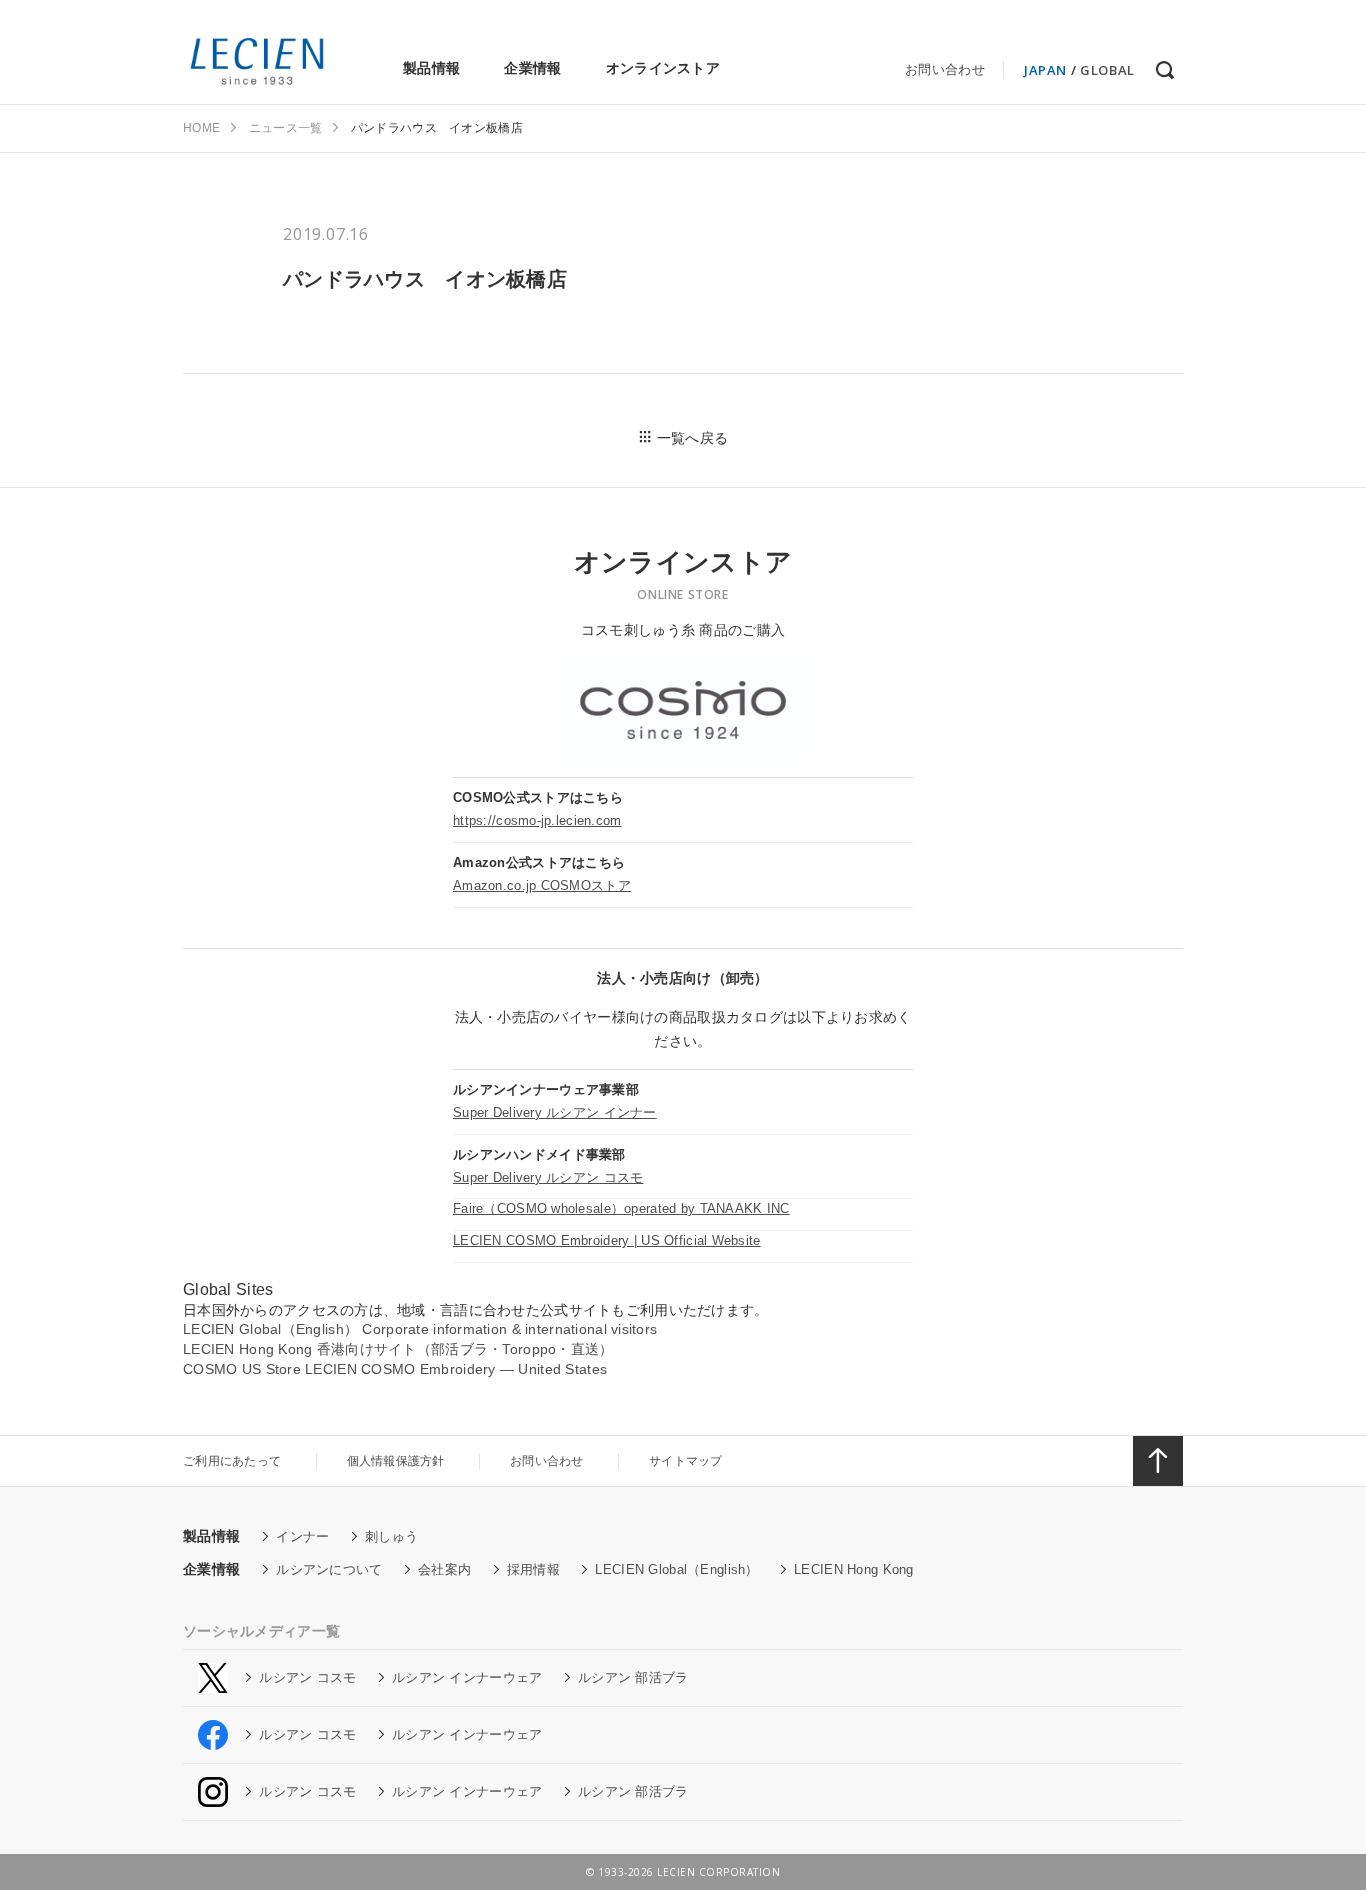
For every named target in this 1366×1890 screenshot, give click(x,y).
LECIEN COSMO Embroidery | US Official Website (607, 1240)
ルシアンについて (329, 1569)
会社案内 (444, 1569)
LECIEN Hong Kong (853, 1569)
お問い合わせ (945, 69)
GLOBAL (1107, 70)
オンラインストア (663, 68)
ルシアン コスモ (307, 1677)
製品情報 (431, 68)
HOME (201, 128)
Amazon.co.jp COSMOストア (542, 885)
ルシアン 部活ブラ (633, 1677)
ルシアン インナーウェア (467, 1677)
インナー (302, 1536)
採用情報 (533, 1569)
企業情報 (532, 68)
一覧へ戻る (692, 438)
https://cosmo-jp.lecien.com (537, 820)
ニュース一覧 (286, 128)
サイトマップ (686, 1461)
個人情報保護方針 (396, 1461)
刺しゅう (391, 1536)
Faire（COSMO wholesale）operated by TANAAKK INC (621, 1208)
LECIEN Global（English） (676, 1569)
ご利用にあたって (232, 1461)
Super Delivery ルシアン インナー (555, 1112)
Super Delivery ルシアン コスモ (548, 1177)
